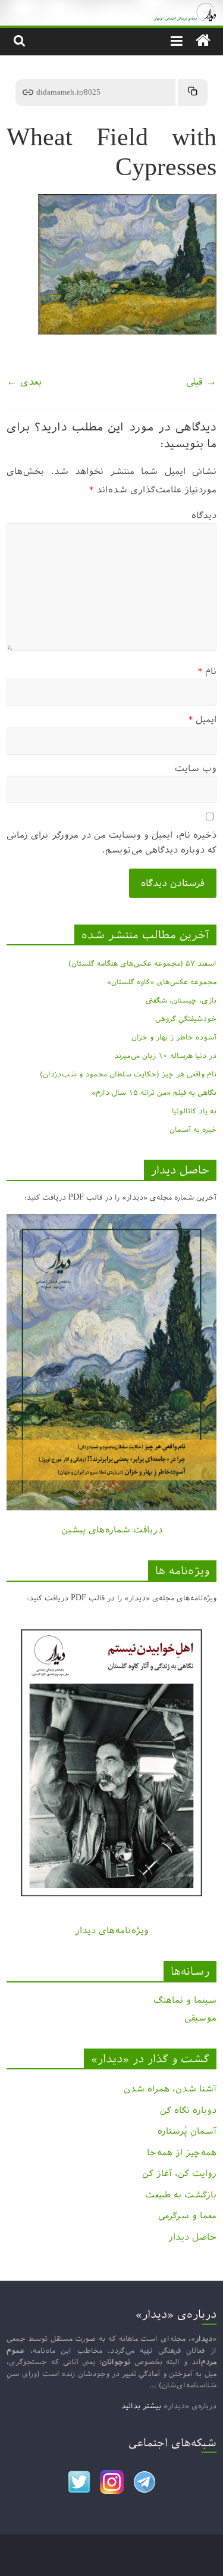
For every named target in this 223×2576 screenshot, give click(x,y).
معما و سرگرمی (187, 2216)
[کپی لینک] (193, 93)
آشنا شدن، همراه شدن (170, 2089)
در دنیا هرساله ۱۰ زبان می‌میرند (165, 1056)
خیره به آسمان (193, 1129)
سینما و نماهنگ (185, 2000)
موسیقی (200, 2018)
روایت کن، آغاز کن (179, 2173)
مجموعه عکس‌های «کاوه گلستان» (162, 982)
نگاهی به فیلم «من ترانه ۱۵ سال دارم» (154, 1092)
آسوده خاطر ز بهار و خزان (174, 1037)
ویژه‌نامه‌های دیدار (112, 1930)
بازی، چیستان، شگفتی (181, 1000)
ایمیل (202, 719)
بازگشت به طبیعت (181, 2195)
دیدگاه (204, 515)
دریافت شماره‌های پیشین (112, 1530)
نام (207, 671)
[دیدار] (111, 9)
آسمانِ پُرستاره (187, 2131)
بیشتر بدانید (141, 2406)
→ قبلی (201, 382)
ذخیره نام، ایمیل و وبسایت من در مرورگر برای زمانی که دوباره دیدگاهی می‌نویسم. (111, 843)
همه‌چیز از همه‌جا (182, 2152)
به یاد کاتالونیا (194, 1111)
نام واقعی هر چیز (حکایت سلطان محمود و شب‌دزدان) (128, 1074)
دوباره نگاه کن (188, 2110)
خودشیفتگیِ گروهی (186, 1019)
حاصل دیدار (192, 2237)
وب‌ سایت (196, 768)
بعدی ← (24, 382)
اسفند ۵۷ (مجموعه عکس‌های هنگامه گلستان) (142, 963)
